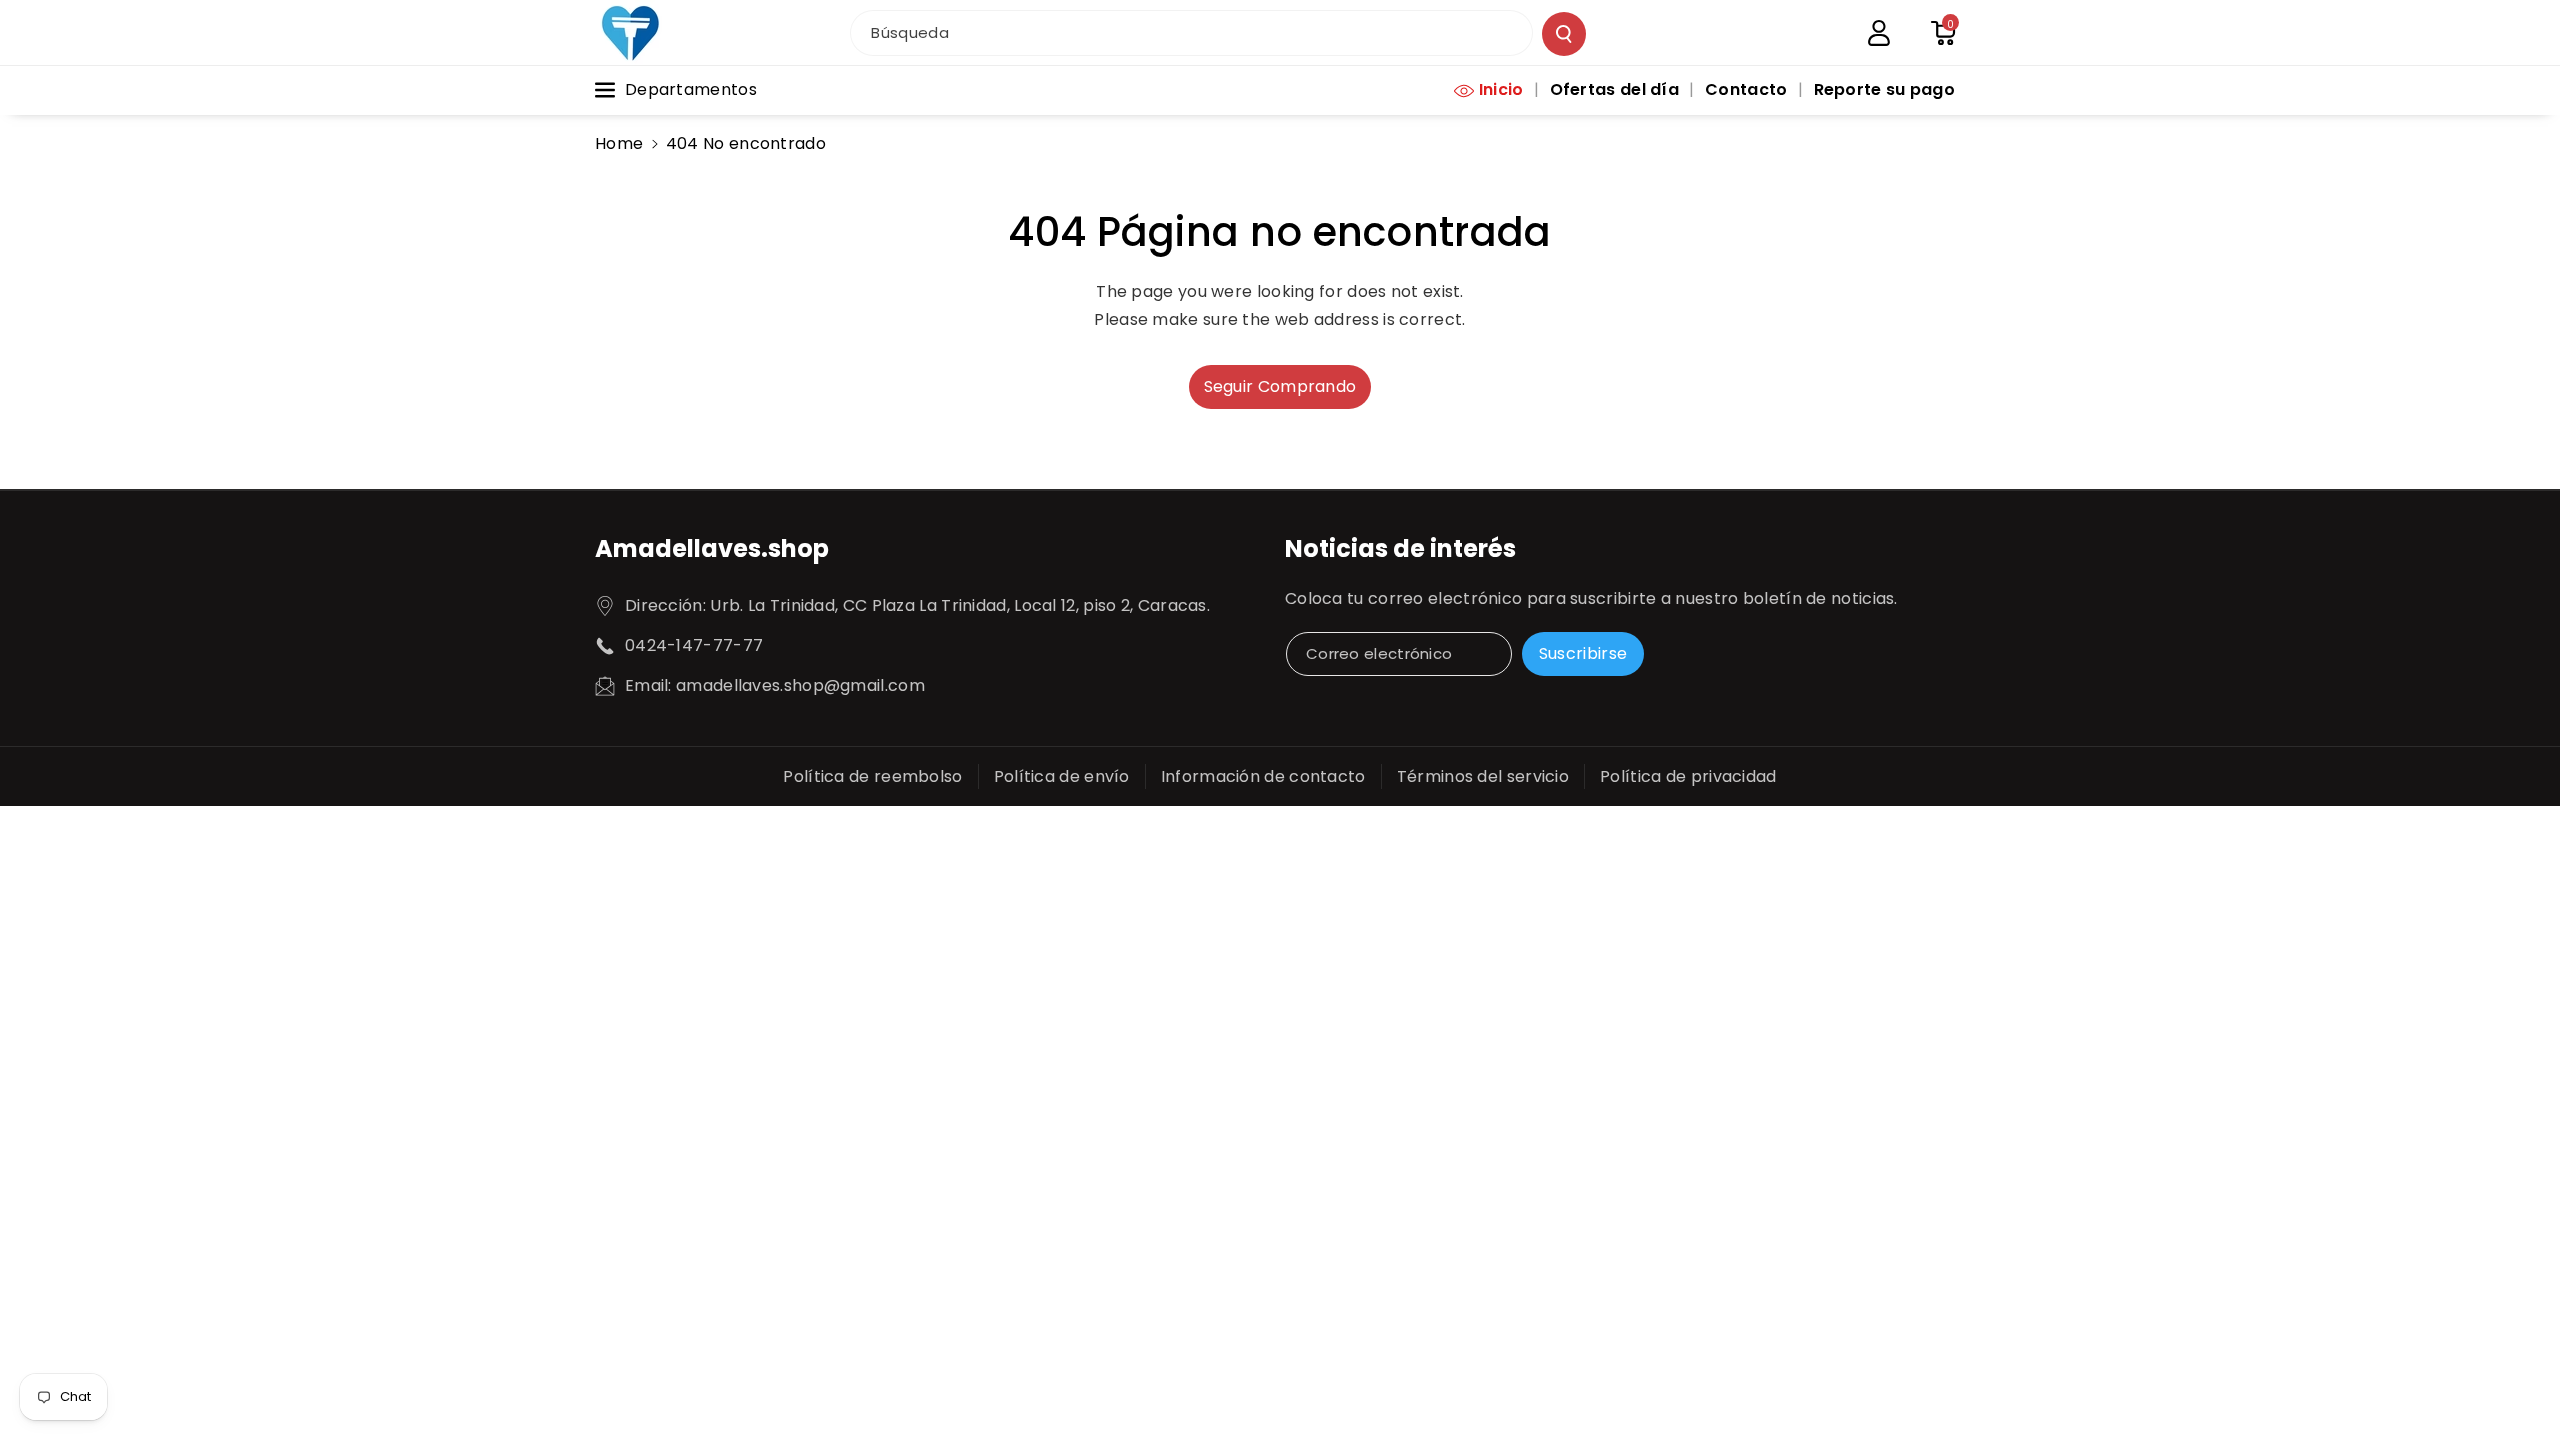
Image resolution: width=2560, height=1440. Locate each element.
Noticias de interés (1400, 548)
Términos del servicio (1483, 776)
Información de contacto (1263, 776)
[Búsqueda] (1564, 34)
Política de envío (1062, 776)
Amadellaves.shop (712, 548)
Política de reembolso (872, 776)
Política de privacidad (1688, 776)
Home (619, 143)
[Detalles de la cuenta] (1879, 33)
